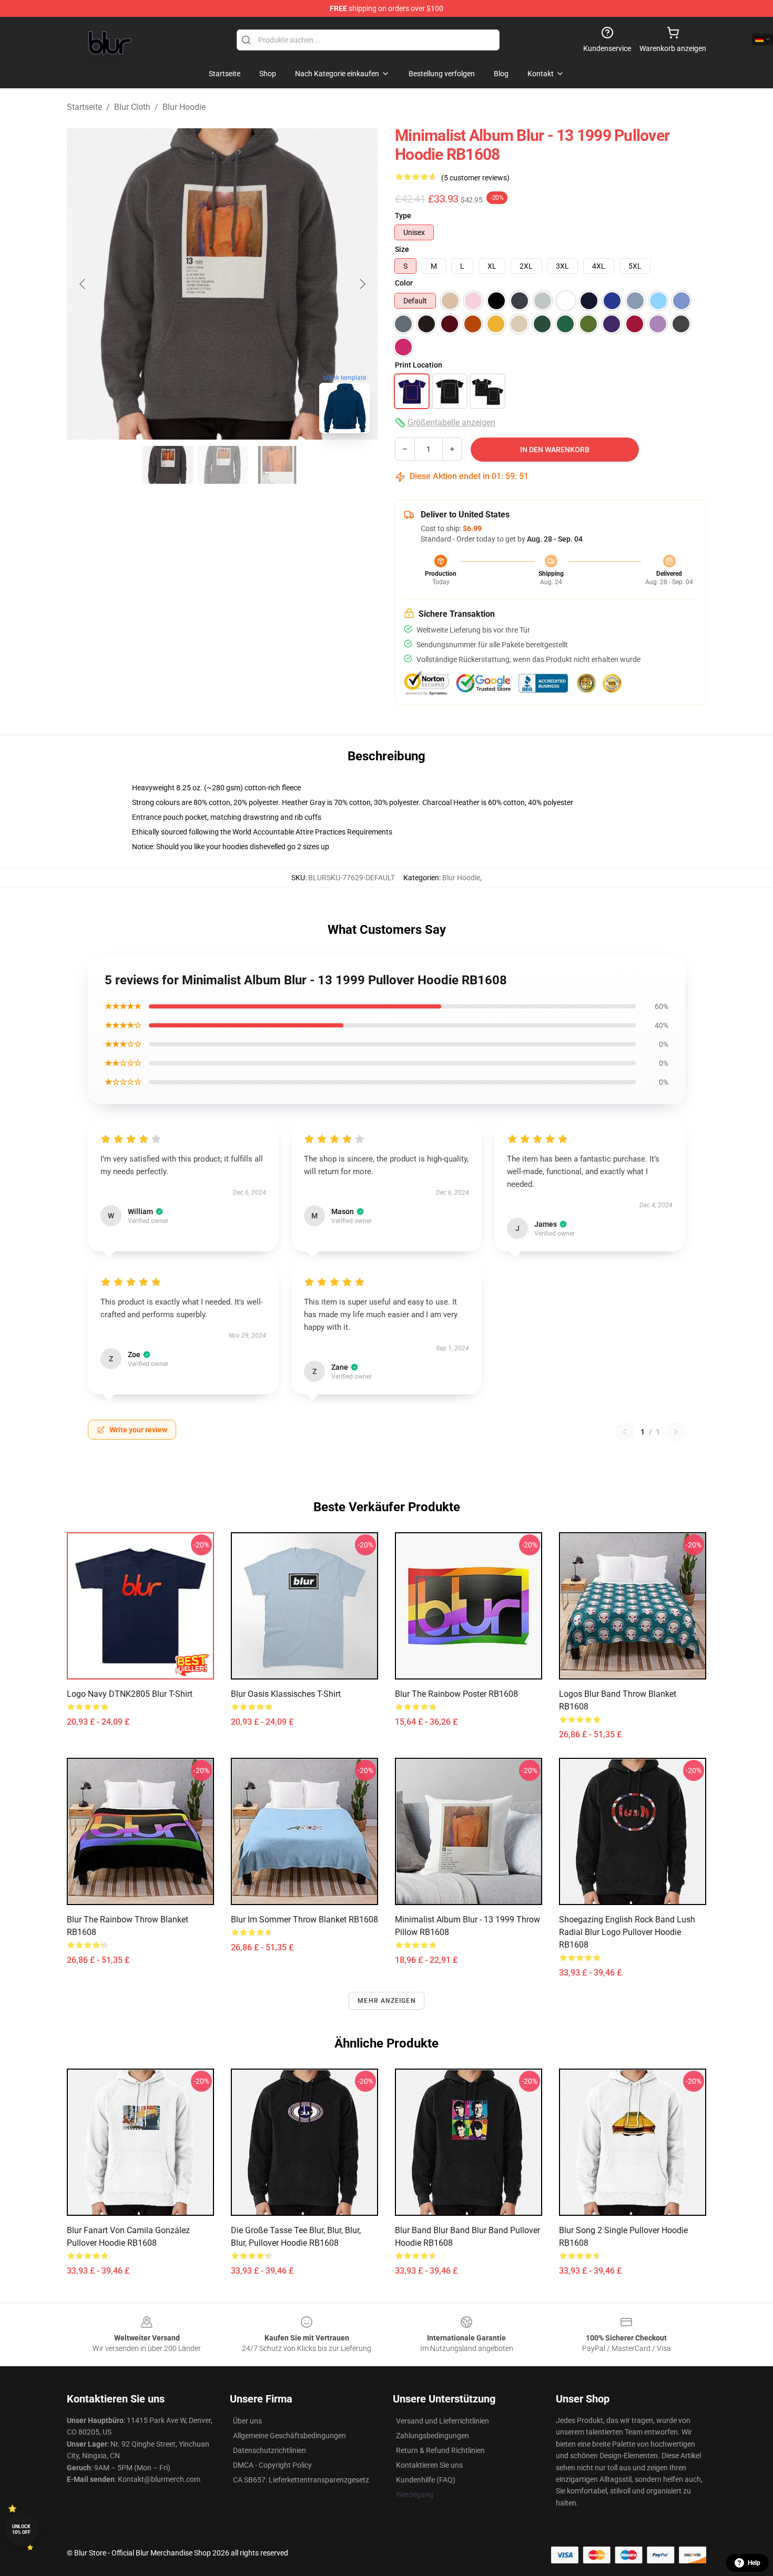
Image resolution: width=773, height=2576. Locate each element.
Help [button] (754, 2563)
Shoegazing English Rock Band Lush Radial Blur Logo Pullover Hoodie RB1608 (627, 1932)
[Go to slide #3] (277, 465)
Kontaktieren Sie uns (429, 2465)
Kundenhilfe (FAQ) (426, 2480)
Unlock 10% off (21, 2529)
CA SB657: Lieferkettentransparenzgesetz (301, 2480)
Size (402, 249)
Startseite (84, 107)
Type (403, 216)
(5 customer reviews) (475, 178)
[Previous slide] (83, 284)
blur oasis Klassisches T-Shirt (286, 1694)
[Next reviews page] (676, 1432)
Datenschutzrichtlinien (269, 2450)
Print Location (419, 365)
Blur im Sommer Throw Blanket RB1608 (304, 1920)
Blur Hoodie (184, 107)
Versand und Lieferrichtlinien (443, 2421)
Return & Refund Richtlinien (440, 2450)
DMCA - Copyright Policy (272, 2465)
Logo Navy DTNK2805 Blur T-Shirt (130, 1694)
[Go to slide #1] (168, 465)
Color (404, 283)
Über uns (247, 2421)
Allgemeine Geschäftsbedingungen (289, 2436)
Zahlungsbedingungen (433, 2436)
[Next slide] (362, 284)
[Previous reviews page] (625, 1432)
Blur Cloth (132, 107)
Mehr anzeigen (387, 2001)
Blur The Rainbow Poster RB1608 (456, 1694)
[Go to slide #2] (222, 465)
